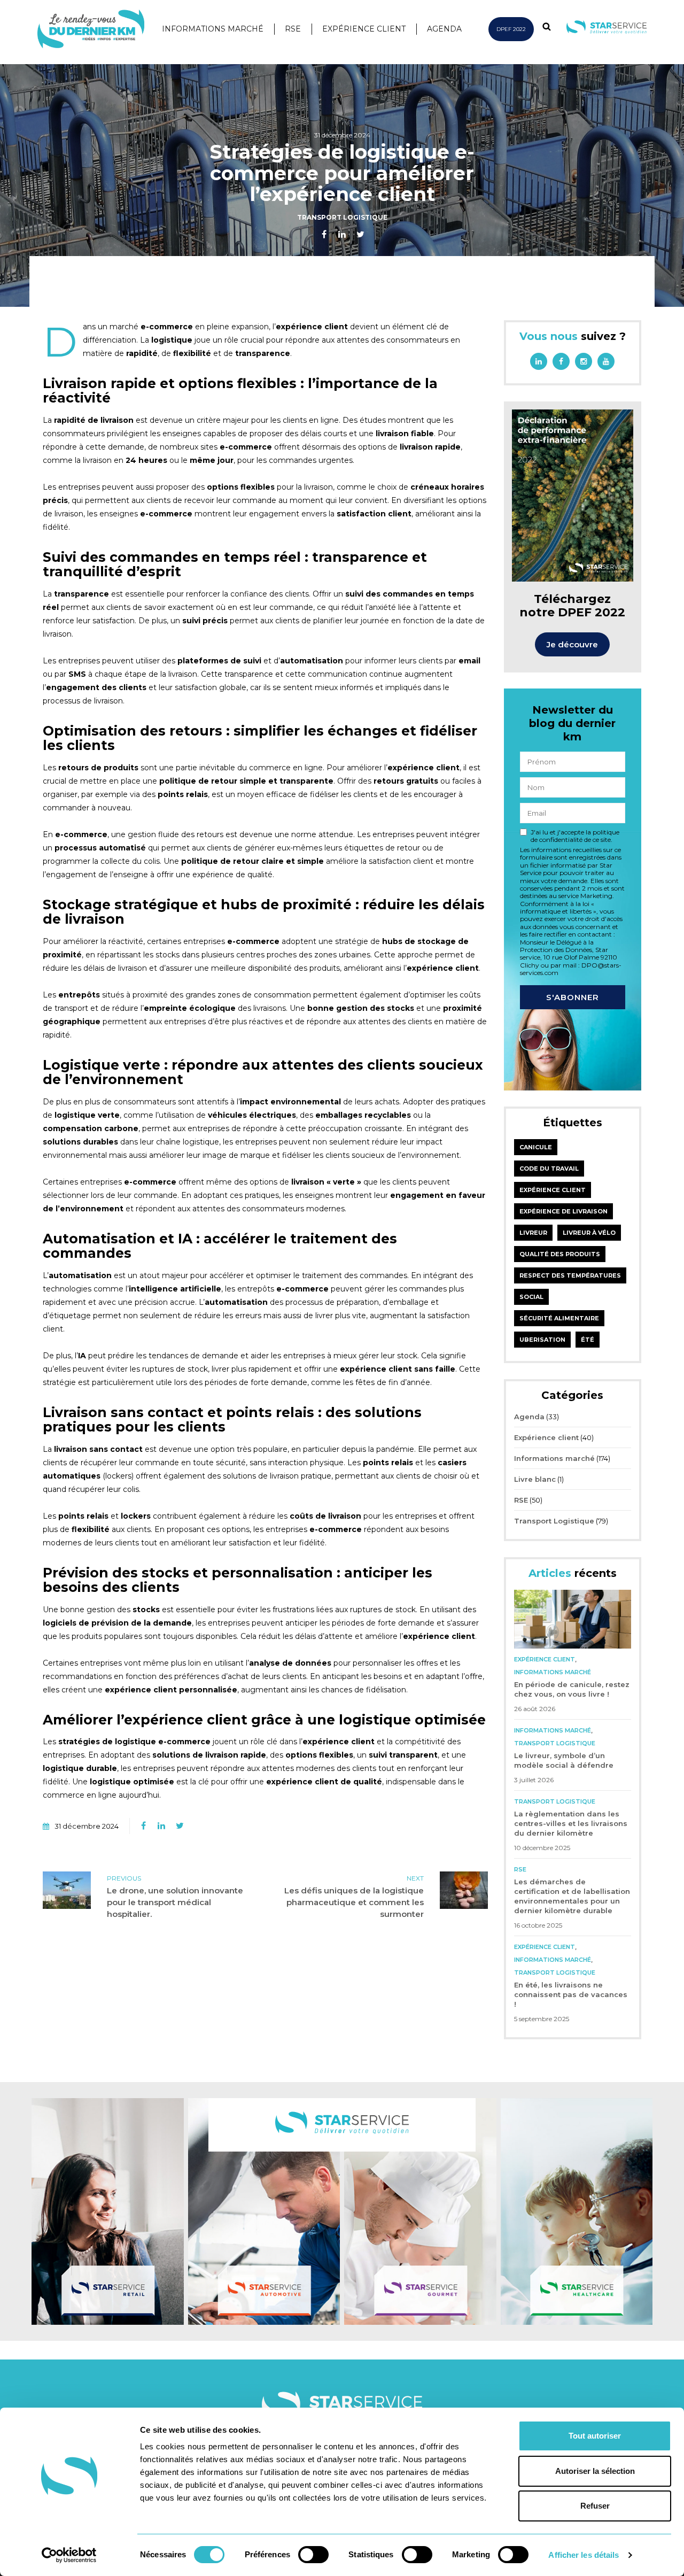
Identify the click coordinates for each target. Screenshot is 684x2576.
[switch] (313, 2555)
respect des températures (570, 1275)
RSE (293, 29)
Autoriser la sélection (595, 2471)
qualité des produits (560, 1254)
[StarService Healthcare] (577, 2211)
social (531, 1297)
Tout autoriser (595, 2436)
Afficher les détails (584, 2555)
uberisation (542, 1340)
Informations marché (213, 29)
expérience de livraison (563, 1211)
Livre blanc (535, 1479)
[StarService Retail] (108, 2211)
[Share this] (324, 235)
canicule (536, 1147)
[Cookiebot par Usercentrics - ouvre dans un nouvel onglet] (69, 2555)
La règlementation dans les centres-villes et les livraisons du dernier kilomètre (571, 1823)
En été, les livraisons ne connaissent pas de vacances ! (571, 1994)
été (588, 1340)
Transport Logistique (342, 217)
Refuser (595, 2506)
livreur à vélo (589, 1233)
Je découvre (572, 644)
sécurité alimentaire (559, 1318)
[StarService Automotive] (264, 2211)
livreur (533, 1233)
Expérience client (364, 29)
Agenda (444, 29)
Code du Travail (549, 1169)
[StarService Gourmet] (420, 2211)
